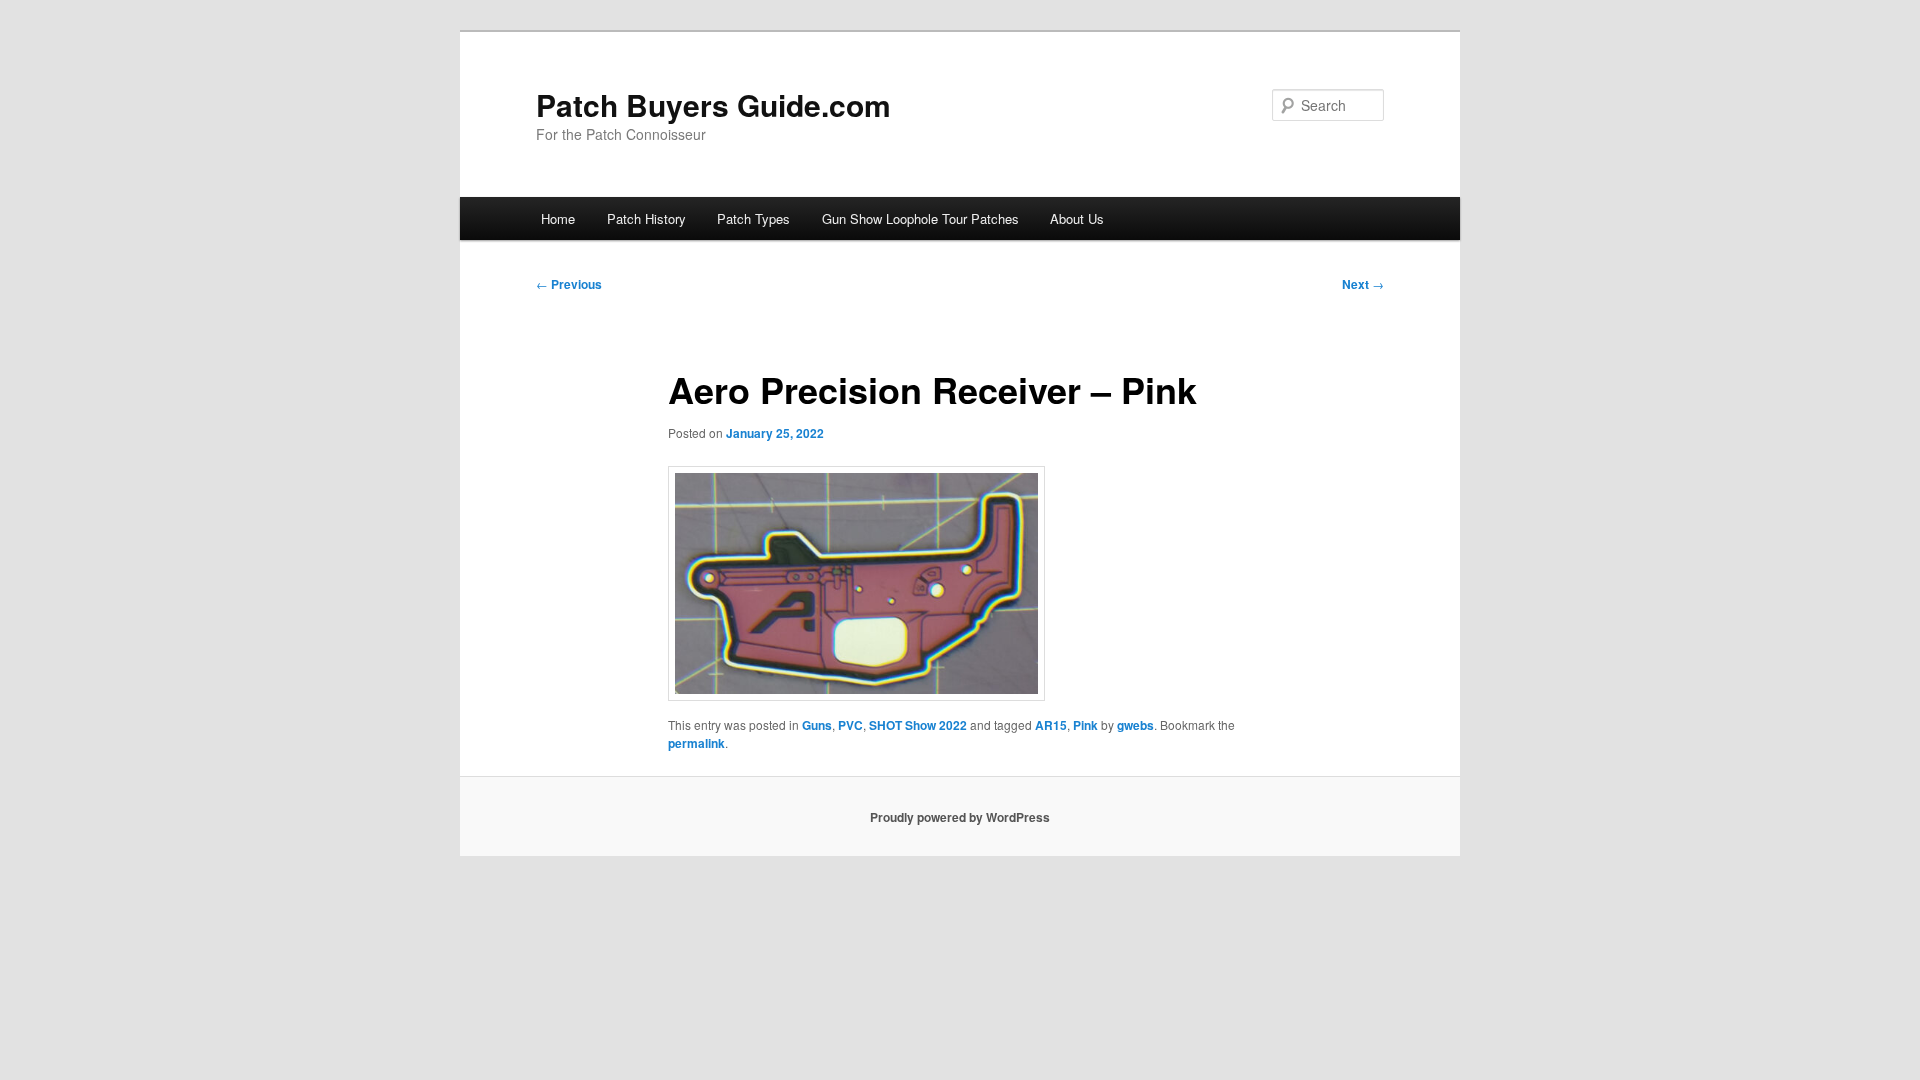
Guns (817, 725)
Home (558, 218)
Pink (1085, 725)
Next (1363, 284)
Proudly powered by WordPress (960, 817)
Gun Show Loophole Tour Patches (920, 218)
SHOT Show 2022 (918, 725)
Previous (569, 284)
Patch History (646, 218)
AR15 (1051, 725)
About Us (1077, 218)
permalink (696, 743)
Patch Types (753, 218)
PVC (850, 725)
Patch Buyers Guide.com (713, 104)
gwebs (1135, 725)
